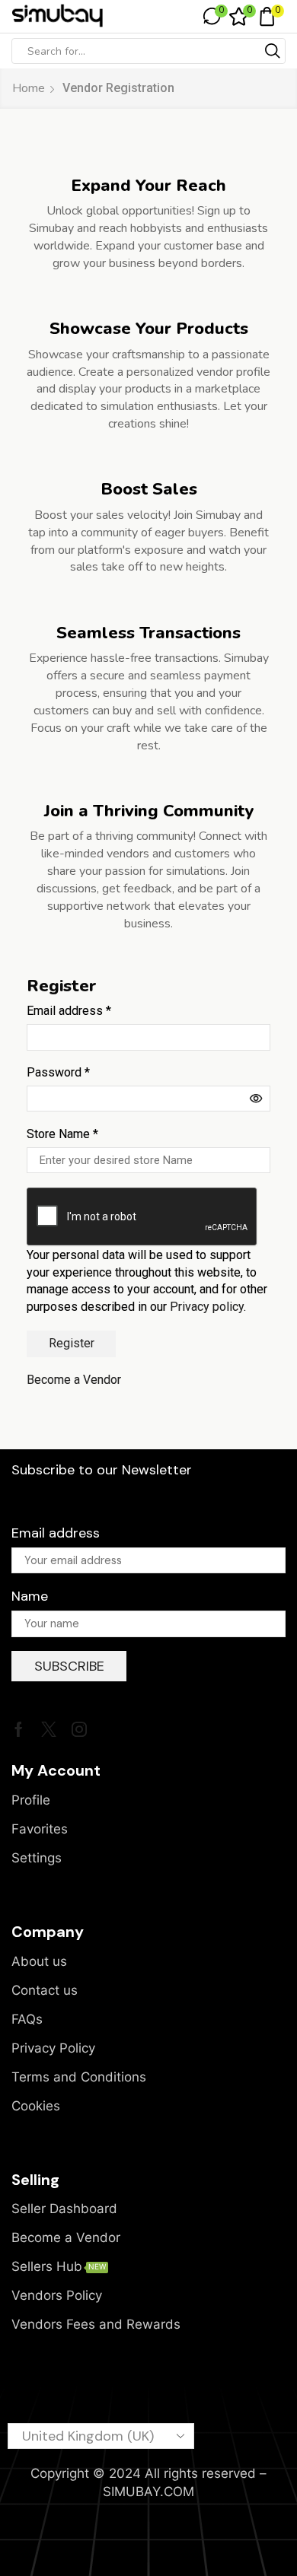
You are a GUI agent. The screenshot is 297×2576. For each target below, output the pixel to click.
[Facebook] (19, 1729)
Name (30, 1596)
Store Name (62, 1134)
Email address (69, 1011)
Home (29, 88)
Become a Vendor (74, 1380)
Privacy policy (207, 1307)
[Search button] (273, 51)
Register (72, 1343)
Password (58, 1072)
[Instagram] (79, 1729)
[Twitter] (49, 1729)
